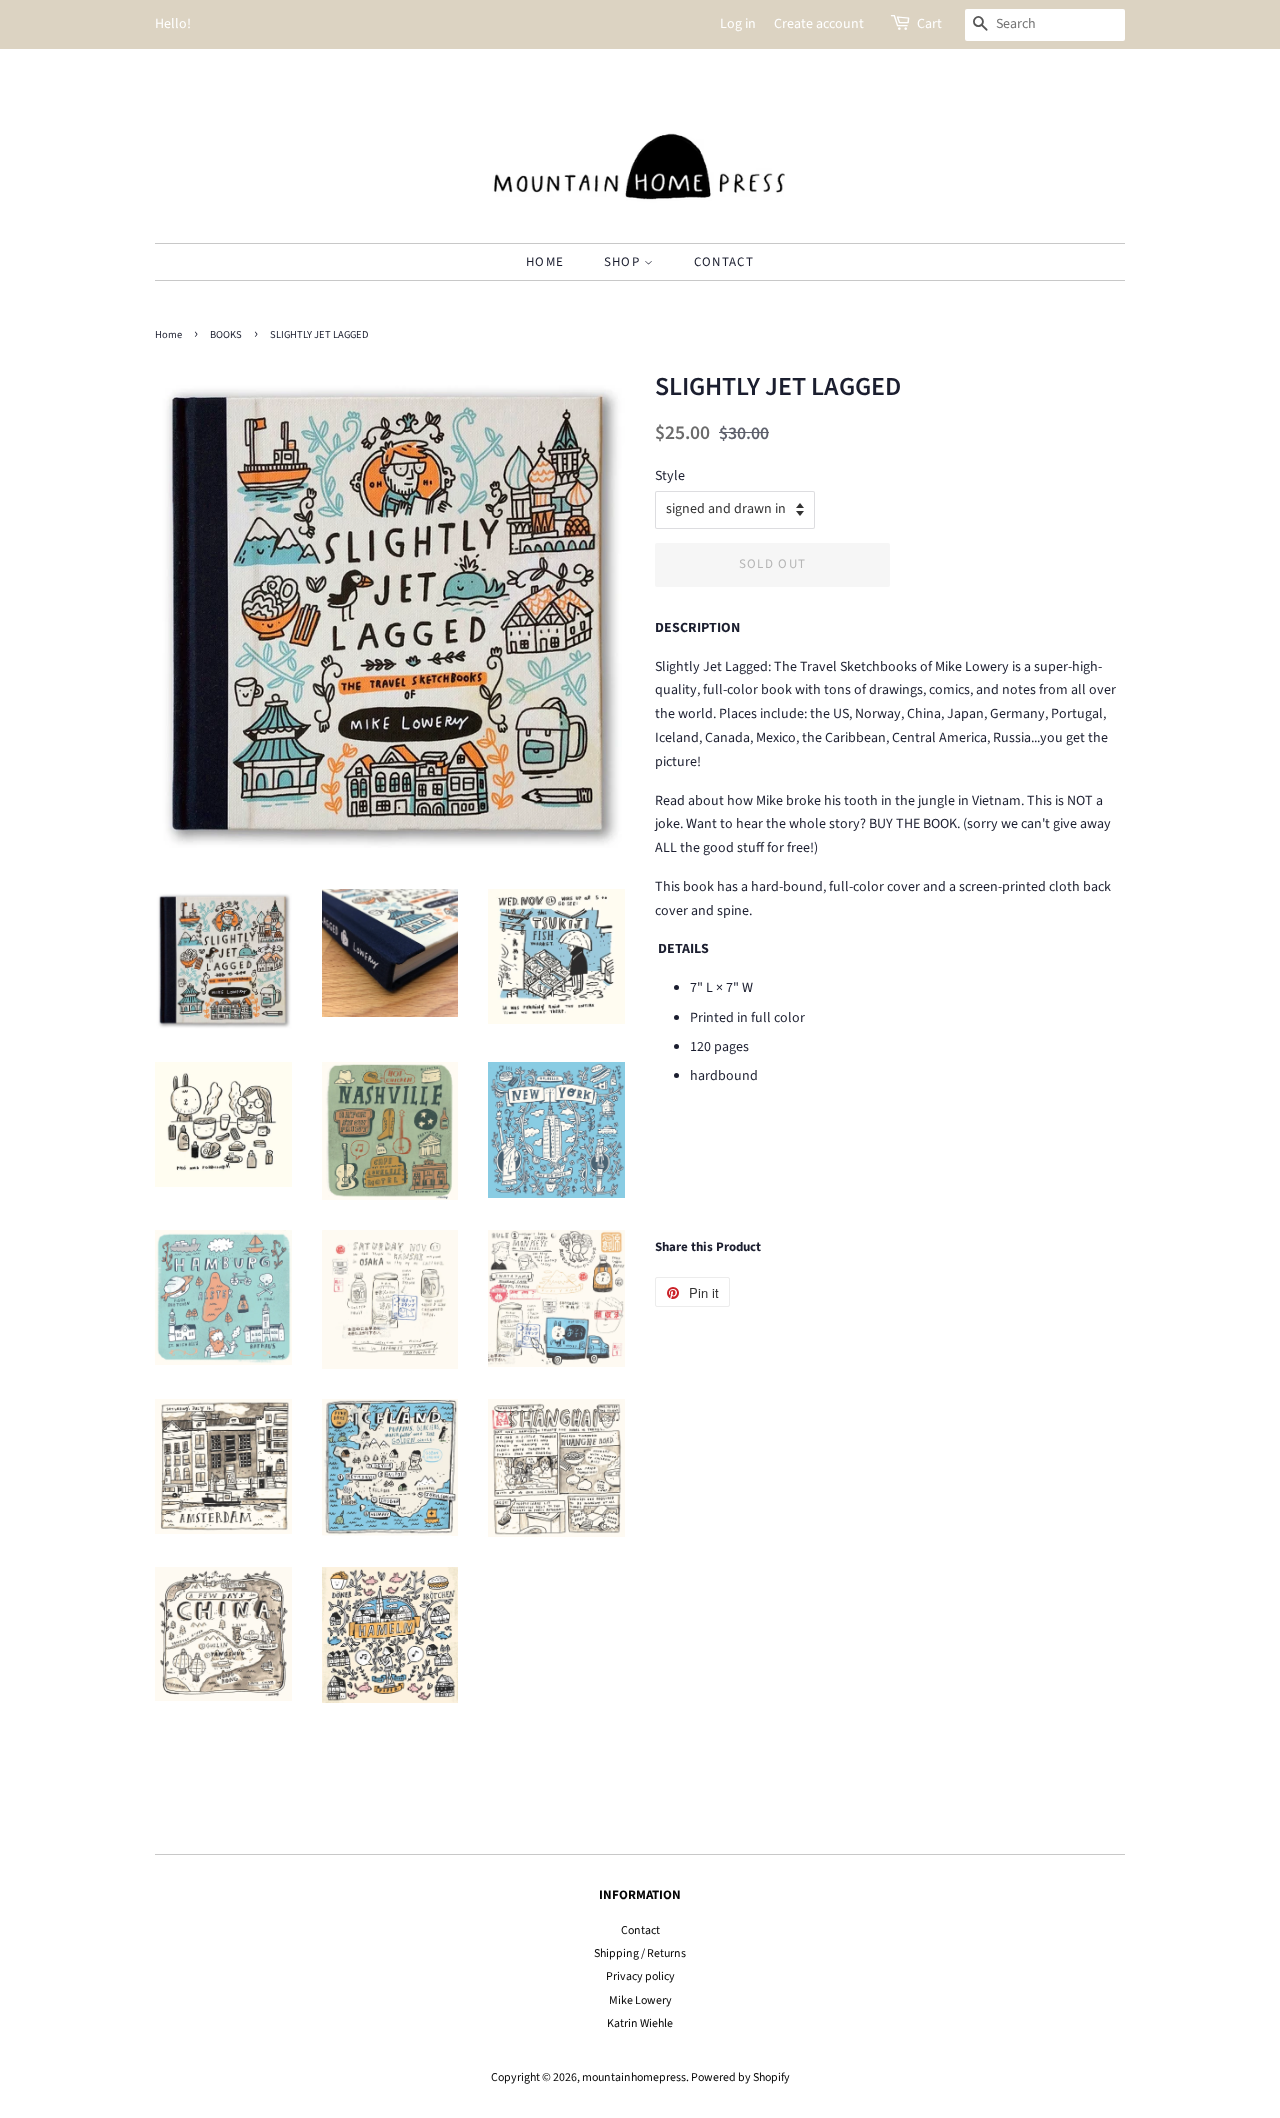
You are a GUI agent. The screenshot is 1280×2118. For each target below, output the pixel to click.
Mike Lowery (640, 2000)
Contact (724, 262)
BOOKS (226, 334)
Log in (738, 24)
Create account (819, 24)
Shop (624, 262)
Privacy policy (640, 1976)
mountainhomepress (634, 2077)
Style (670, 476)
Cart (929, 24)
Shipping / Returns (640, 1953)
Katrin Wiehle (640, 2023)
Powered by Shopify (740, 2077)
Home (545, 262)
